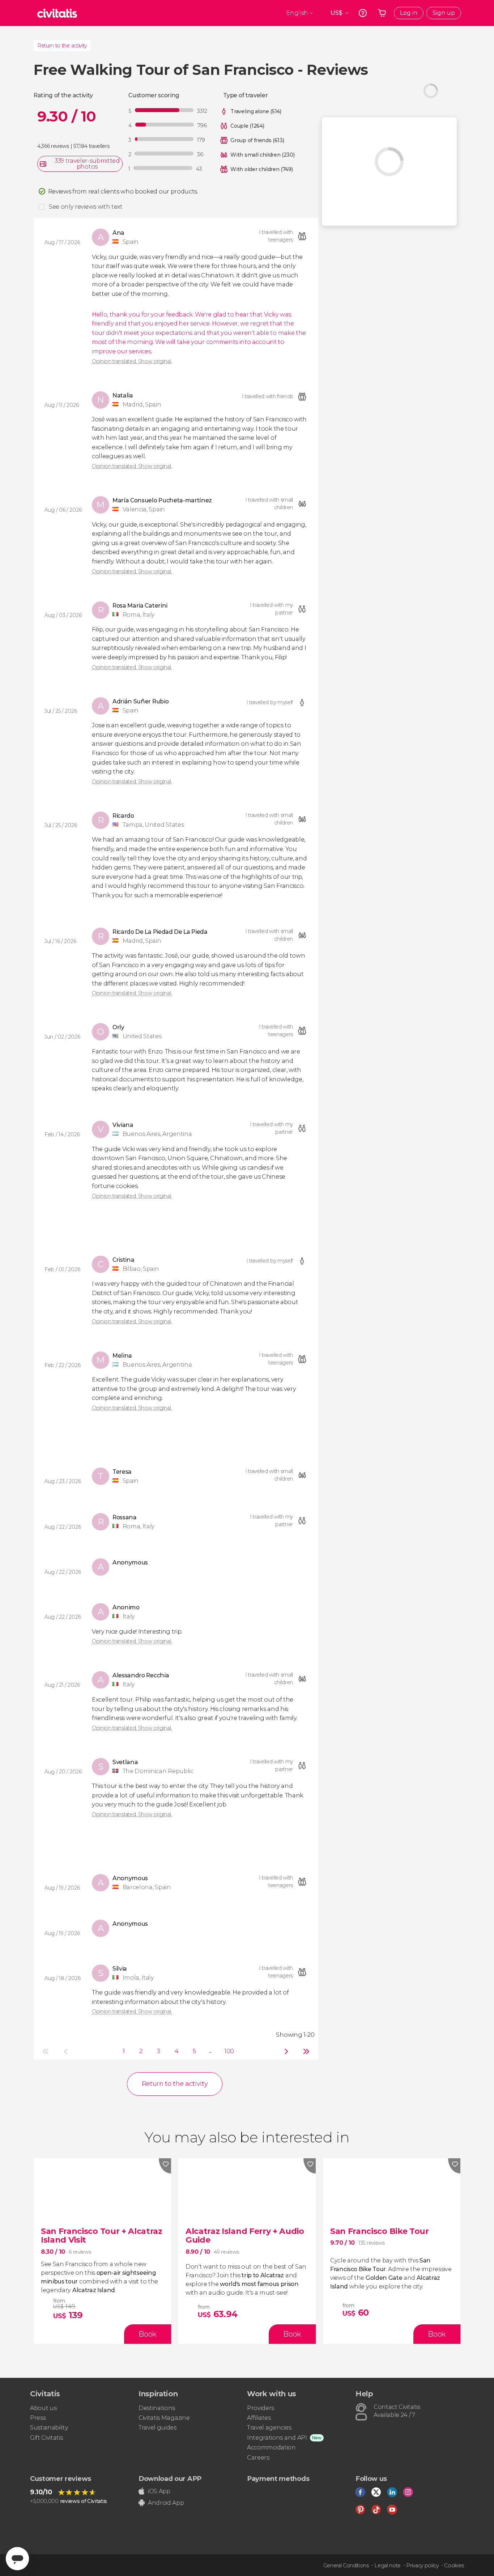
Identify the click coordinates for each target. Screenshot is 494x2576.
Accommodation (271, 2447)
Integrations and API (277, 2438)
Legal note (387, 2566)
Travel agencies (269, 2428)
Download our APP (170, 2479)
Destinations (157, 2408)
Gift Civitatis (46, 2438)
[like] (165, 2166)
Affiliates (259, 2418)
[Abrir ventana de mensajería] (17, 2559)
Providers (261, 2408)
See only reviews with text (86, 207)
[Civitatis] (57, 13)
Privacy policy (422, 2566)
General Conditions (346, 2566)
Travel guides (157, 2428)
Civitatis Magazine (164, 2418)
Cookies (454, 2566)
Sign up (444, 13)
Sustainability (49, 2428)
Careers (258, 2458)
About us (43, 2408)
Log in (409, 13)
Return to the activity (62, 46)
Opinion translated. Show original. (132, 361)
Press (38, 2418)
